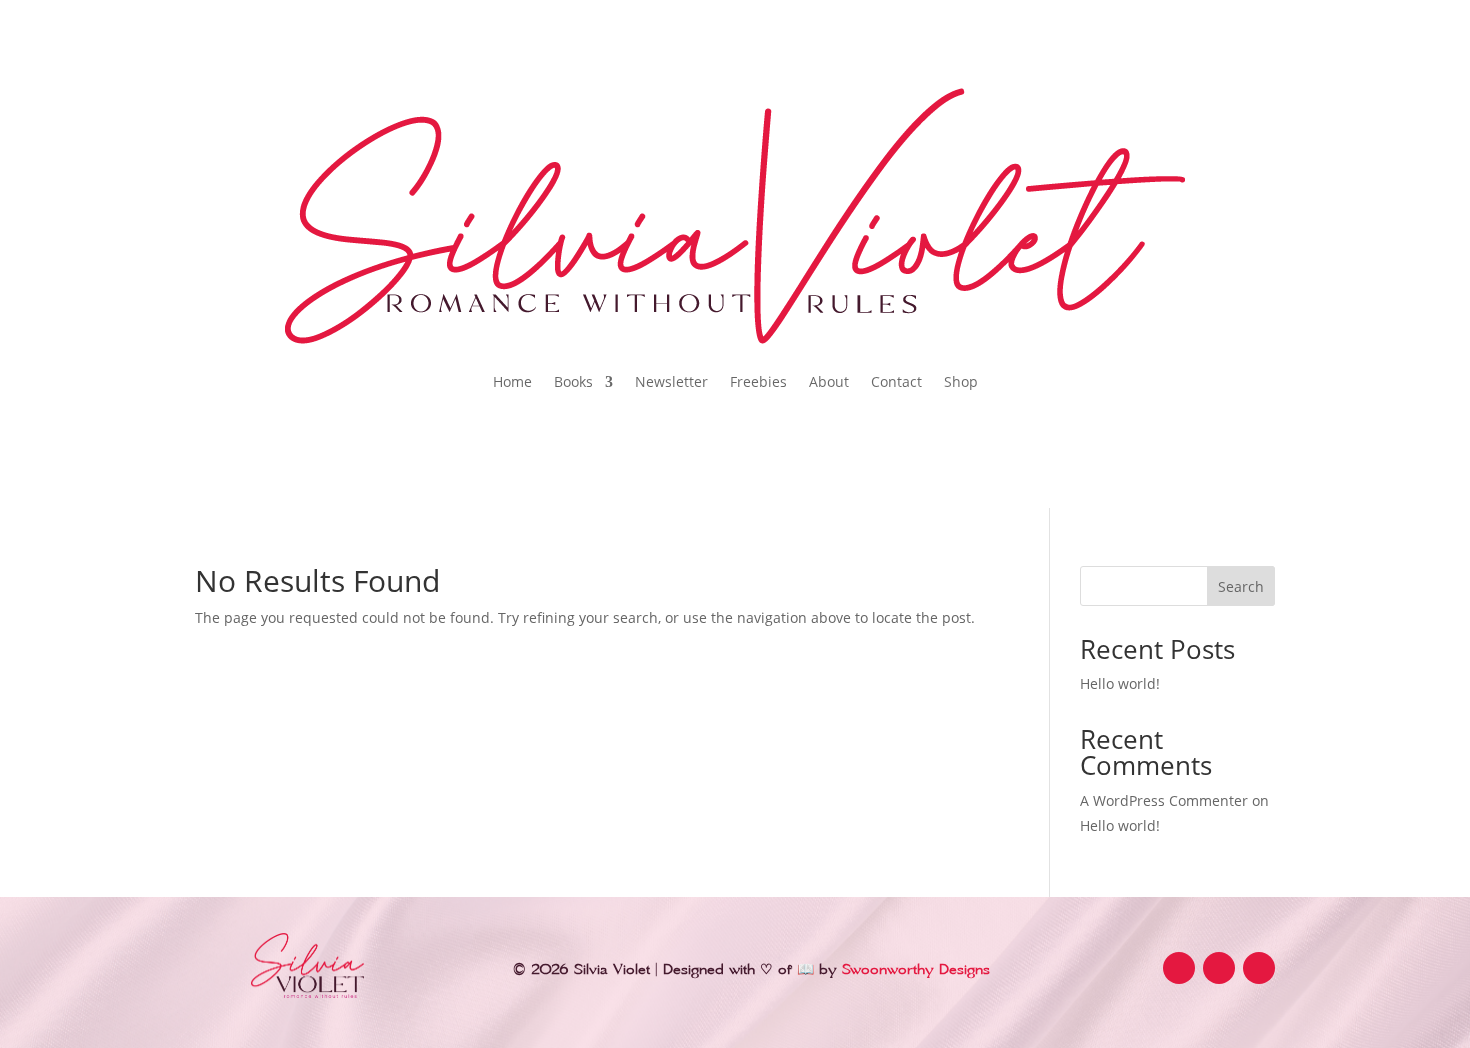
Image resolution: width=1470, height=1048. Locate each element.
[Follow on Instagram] (1219, 968)
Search (1241, 586)
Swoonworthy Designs (916, 970)
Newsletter (671, 381)
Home (512, 381)
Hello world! (1120, 683)
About (829, 381)
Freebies (758, 381)
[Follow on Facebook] (1179, 968)
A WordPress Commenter (1164, 800)
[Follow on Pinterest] (1259, 968)
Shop (961, 381)
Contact (896, 381)
